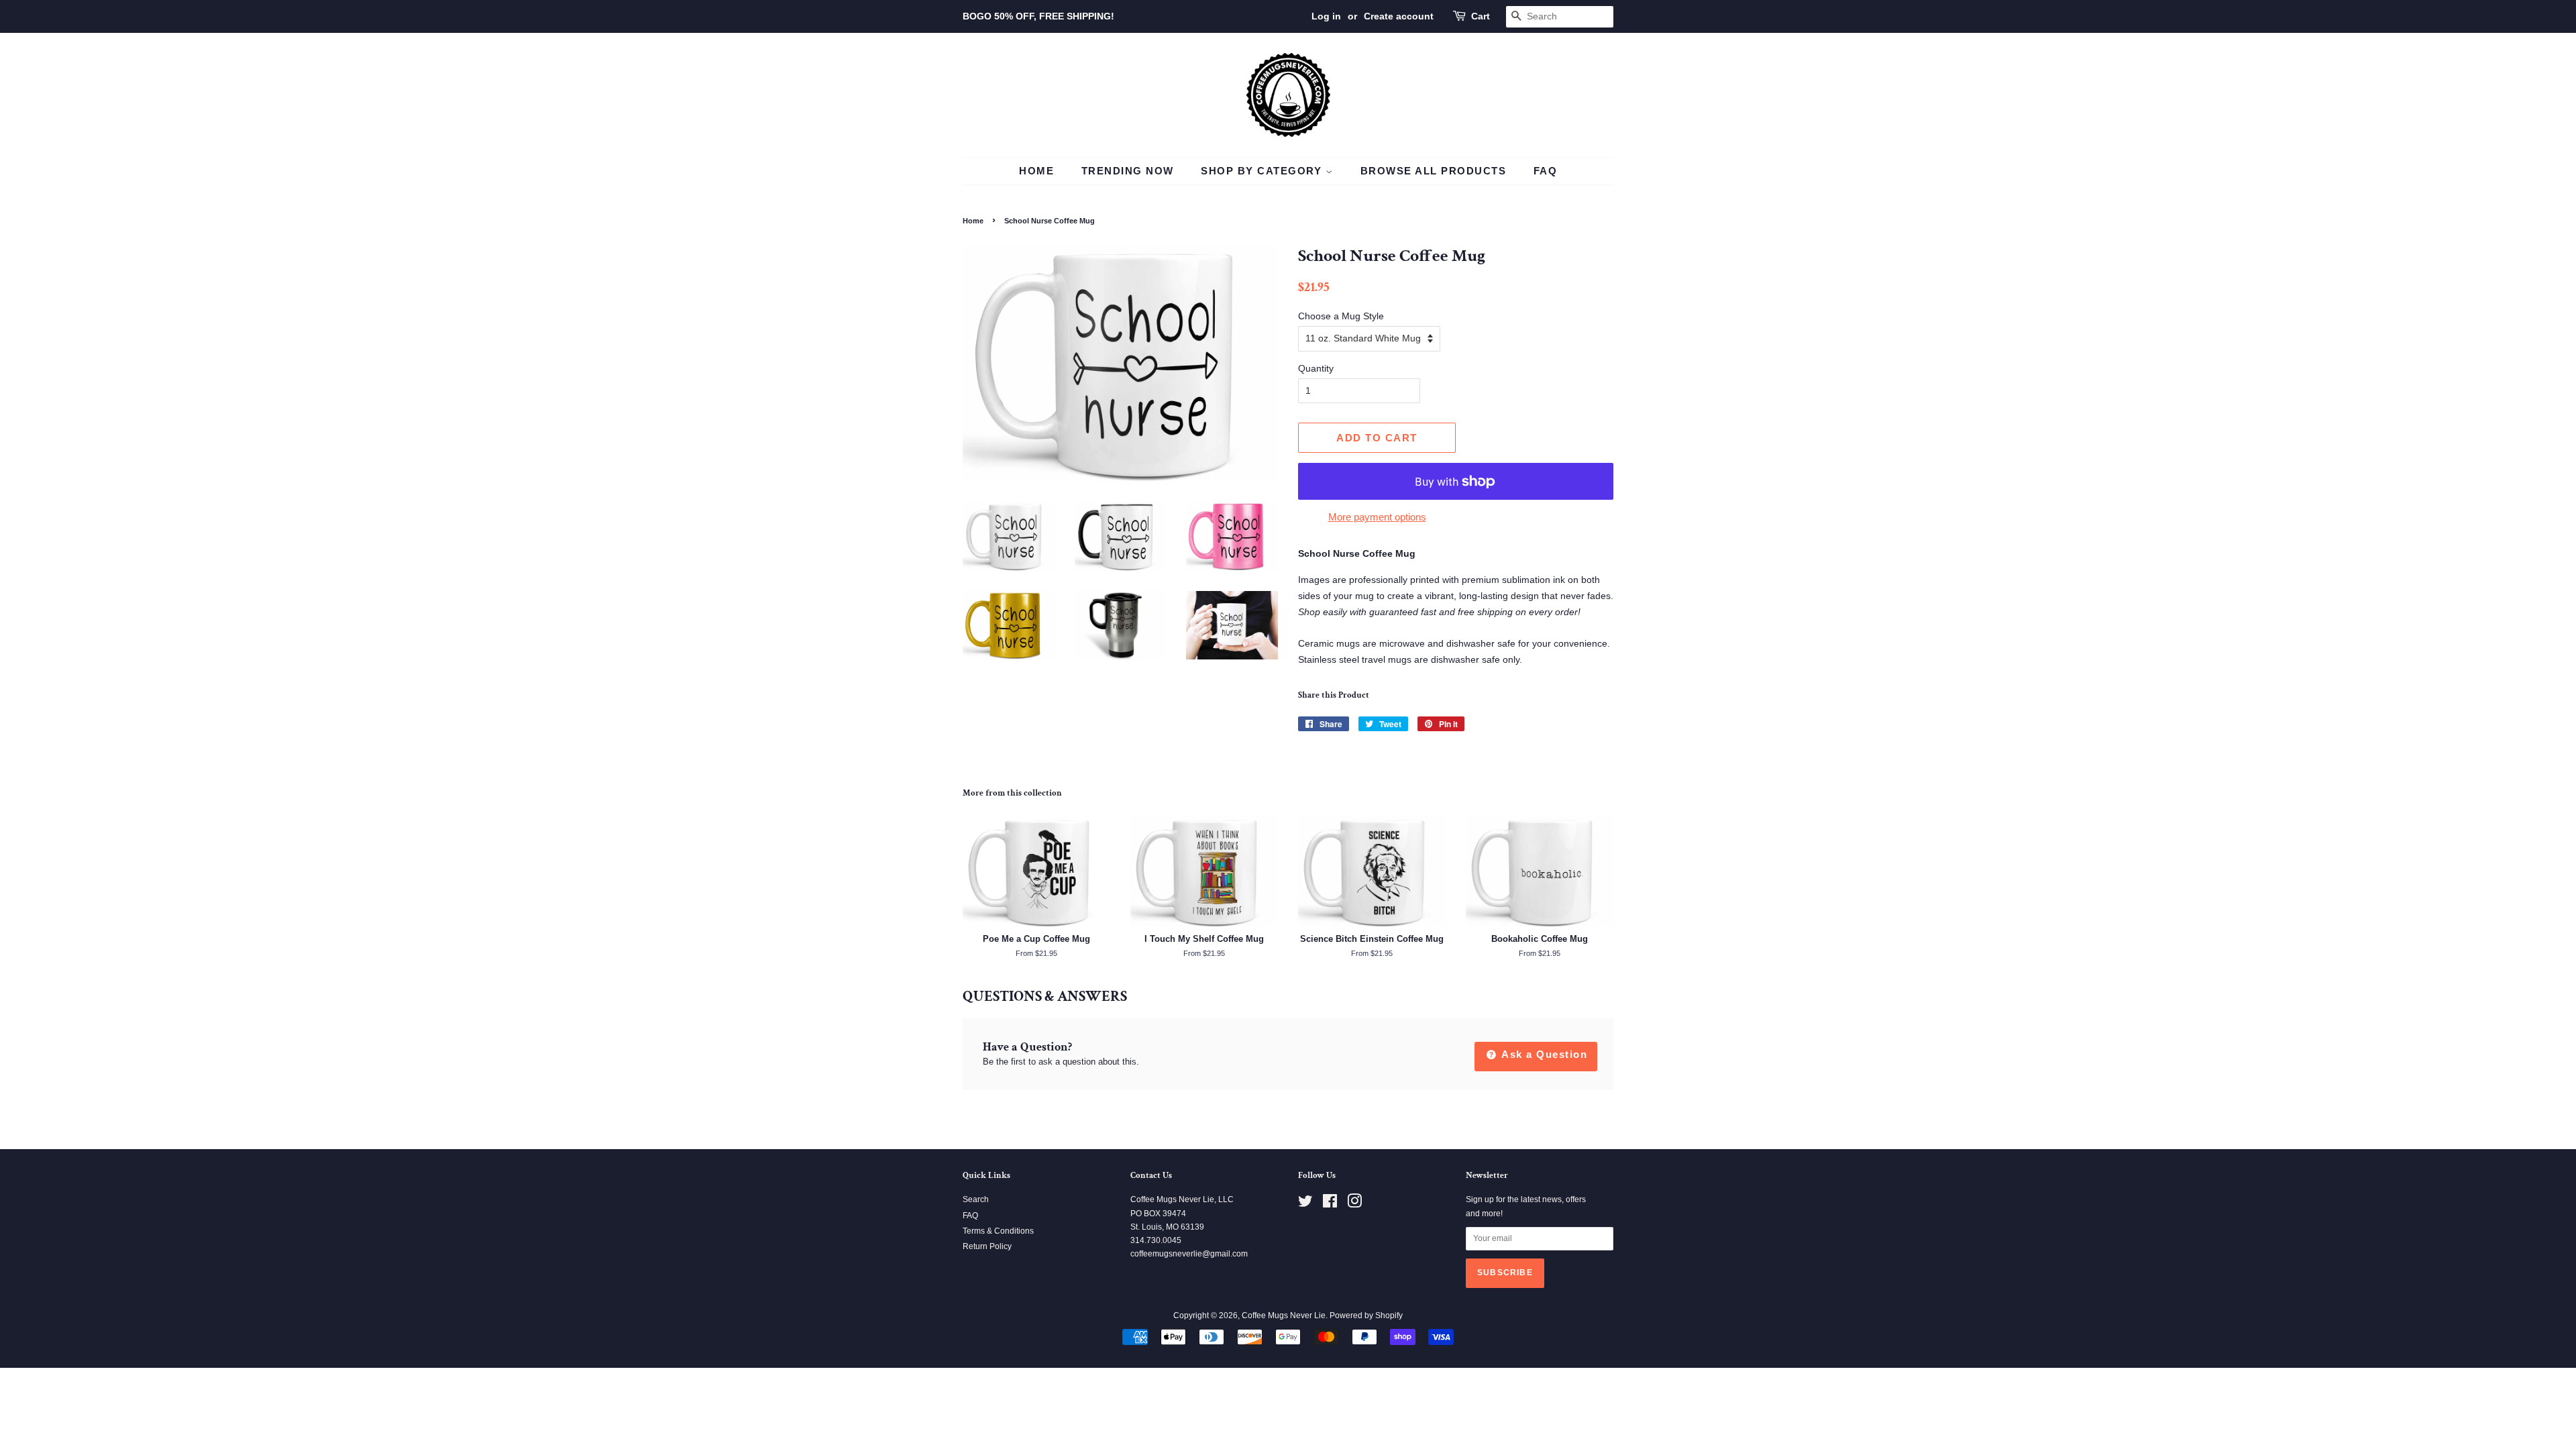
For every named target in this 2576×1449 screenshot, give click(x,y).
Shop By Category (1263, 171)
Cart (1481, 16)
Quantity (1316, 368)
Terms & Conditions (998, 1231)
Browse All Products (1434, 171)
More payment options (1377, 517)
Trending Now (1128, 171)
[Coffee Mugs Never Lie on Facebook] (1330, 1204)
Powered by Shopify (1366, 1316)
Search (976, 1199)
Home (1036, 171)
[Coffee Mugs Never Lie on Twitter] (1305, 1204)
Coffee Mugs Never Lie (1284, 1316)
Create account (1399, 16)
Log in (1326, 16)
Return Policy (987, 1246)
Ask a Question (1543, 1054)
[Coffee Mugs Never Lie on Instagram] (1354, 1204)
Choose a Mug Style (1341, 316)
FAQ (1546, 171)
